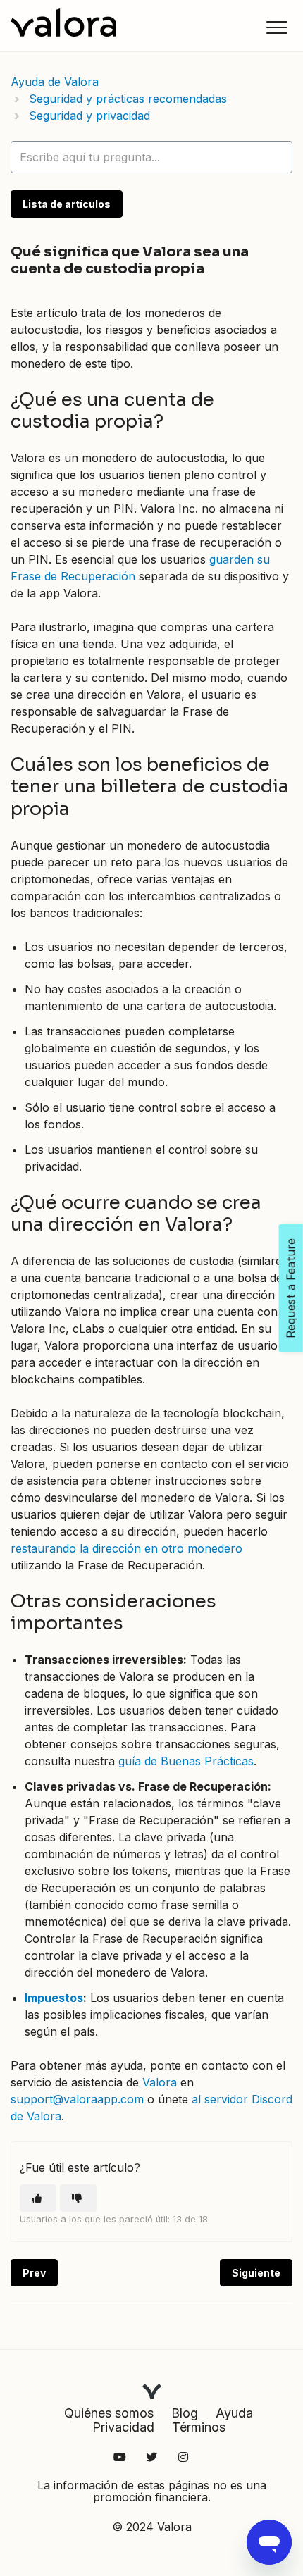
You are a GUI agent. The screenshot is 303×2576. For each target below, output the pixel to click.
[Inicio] (63, 23)
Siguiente (256, 2273)
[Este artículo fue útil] (38, 2198)
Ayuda (234, 2413)
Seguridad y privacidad (89, 116)
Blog (185, 2413)
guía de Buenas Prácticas (186, 1761)
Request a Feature (291, 1288)
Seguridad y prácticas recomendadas (128, 99)
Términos (199, 2427)
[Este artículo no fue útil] (78, 2198)
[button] (277, 27)
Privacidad (123, 2427)
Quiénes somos (109, 2413)
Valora (160, 2082)
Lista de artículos (67, 204)
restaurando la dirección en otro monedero (126, 1548)
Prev (34, 2273)
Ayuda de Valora (55, 82)
